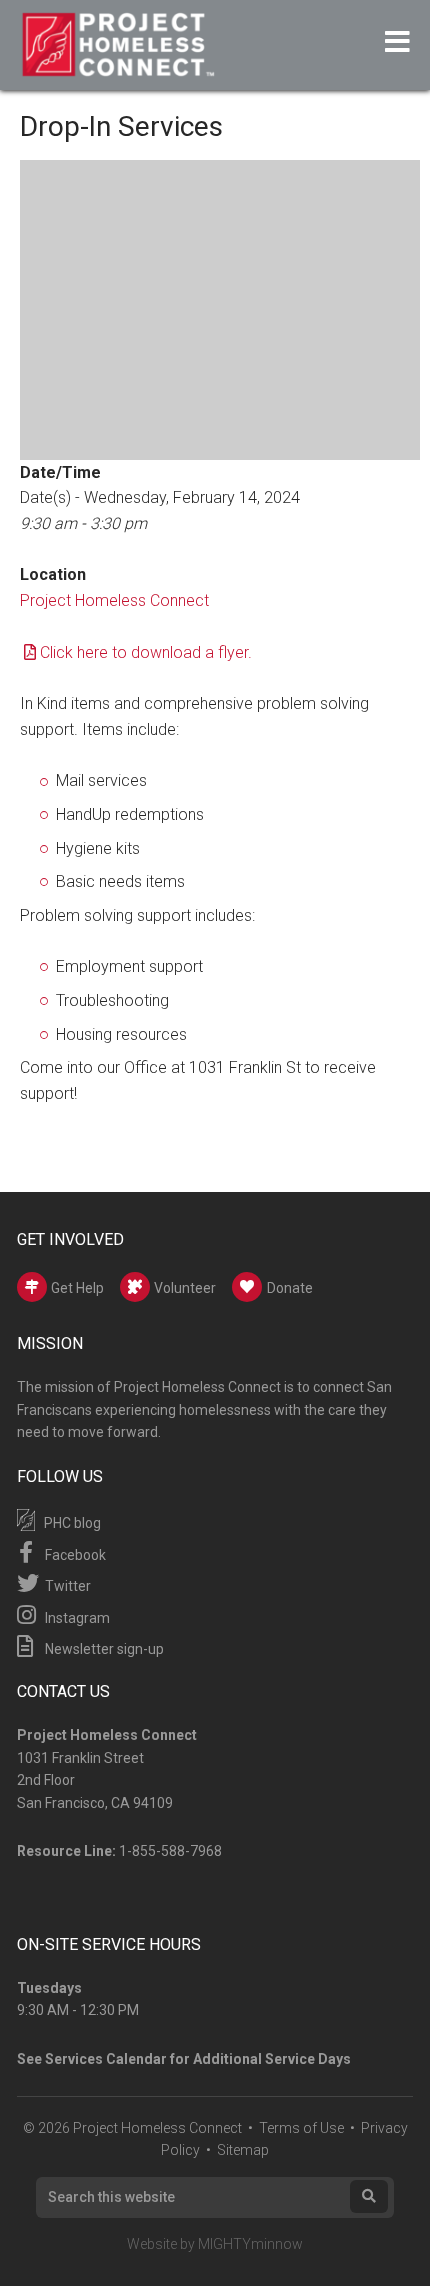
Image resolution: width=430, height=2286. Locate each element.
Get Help (76, 1288)
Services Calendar (106, 2059)
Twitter (66, 1586)
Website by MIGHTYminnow (215, 2244)
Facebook (74, 1555)
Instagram (76, 1618)
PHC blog (71, 1523)
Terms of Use (301, 2128)
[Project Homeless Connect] (117, 67)
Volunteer (183, 1288)
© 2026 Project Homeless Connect (132, 2128)
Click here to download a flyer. (146, 652)
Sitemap (243, 2150)
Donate (290, 1288)
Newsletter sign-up (103, 1649)
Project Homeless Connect (114, 600)
